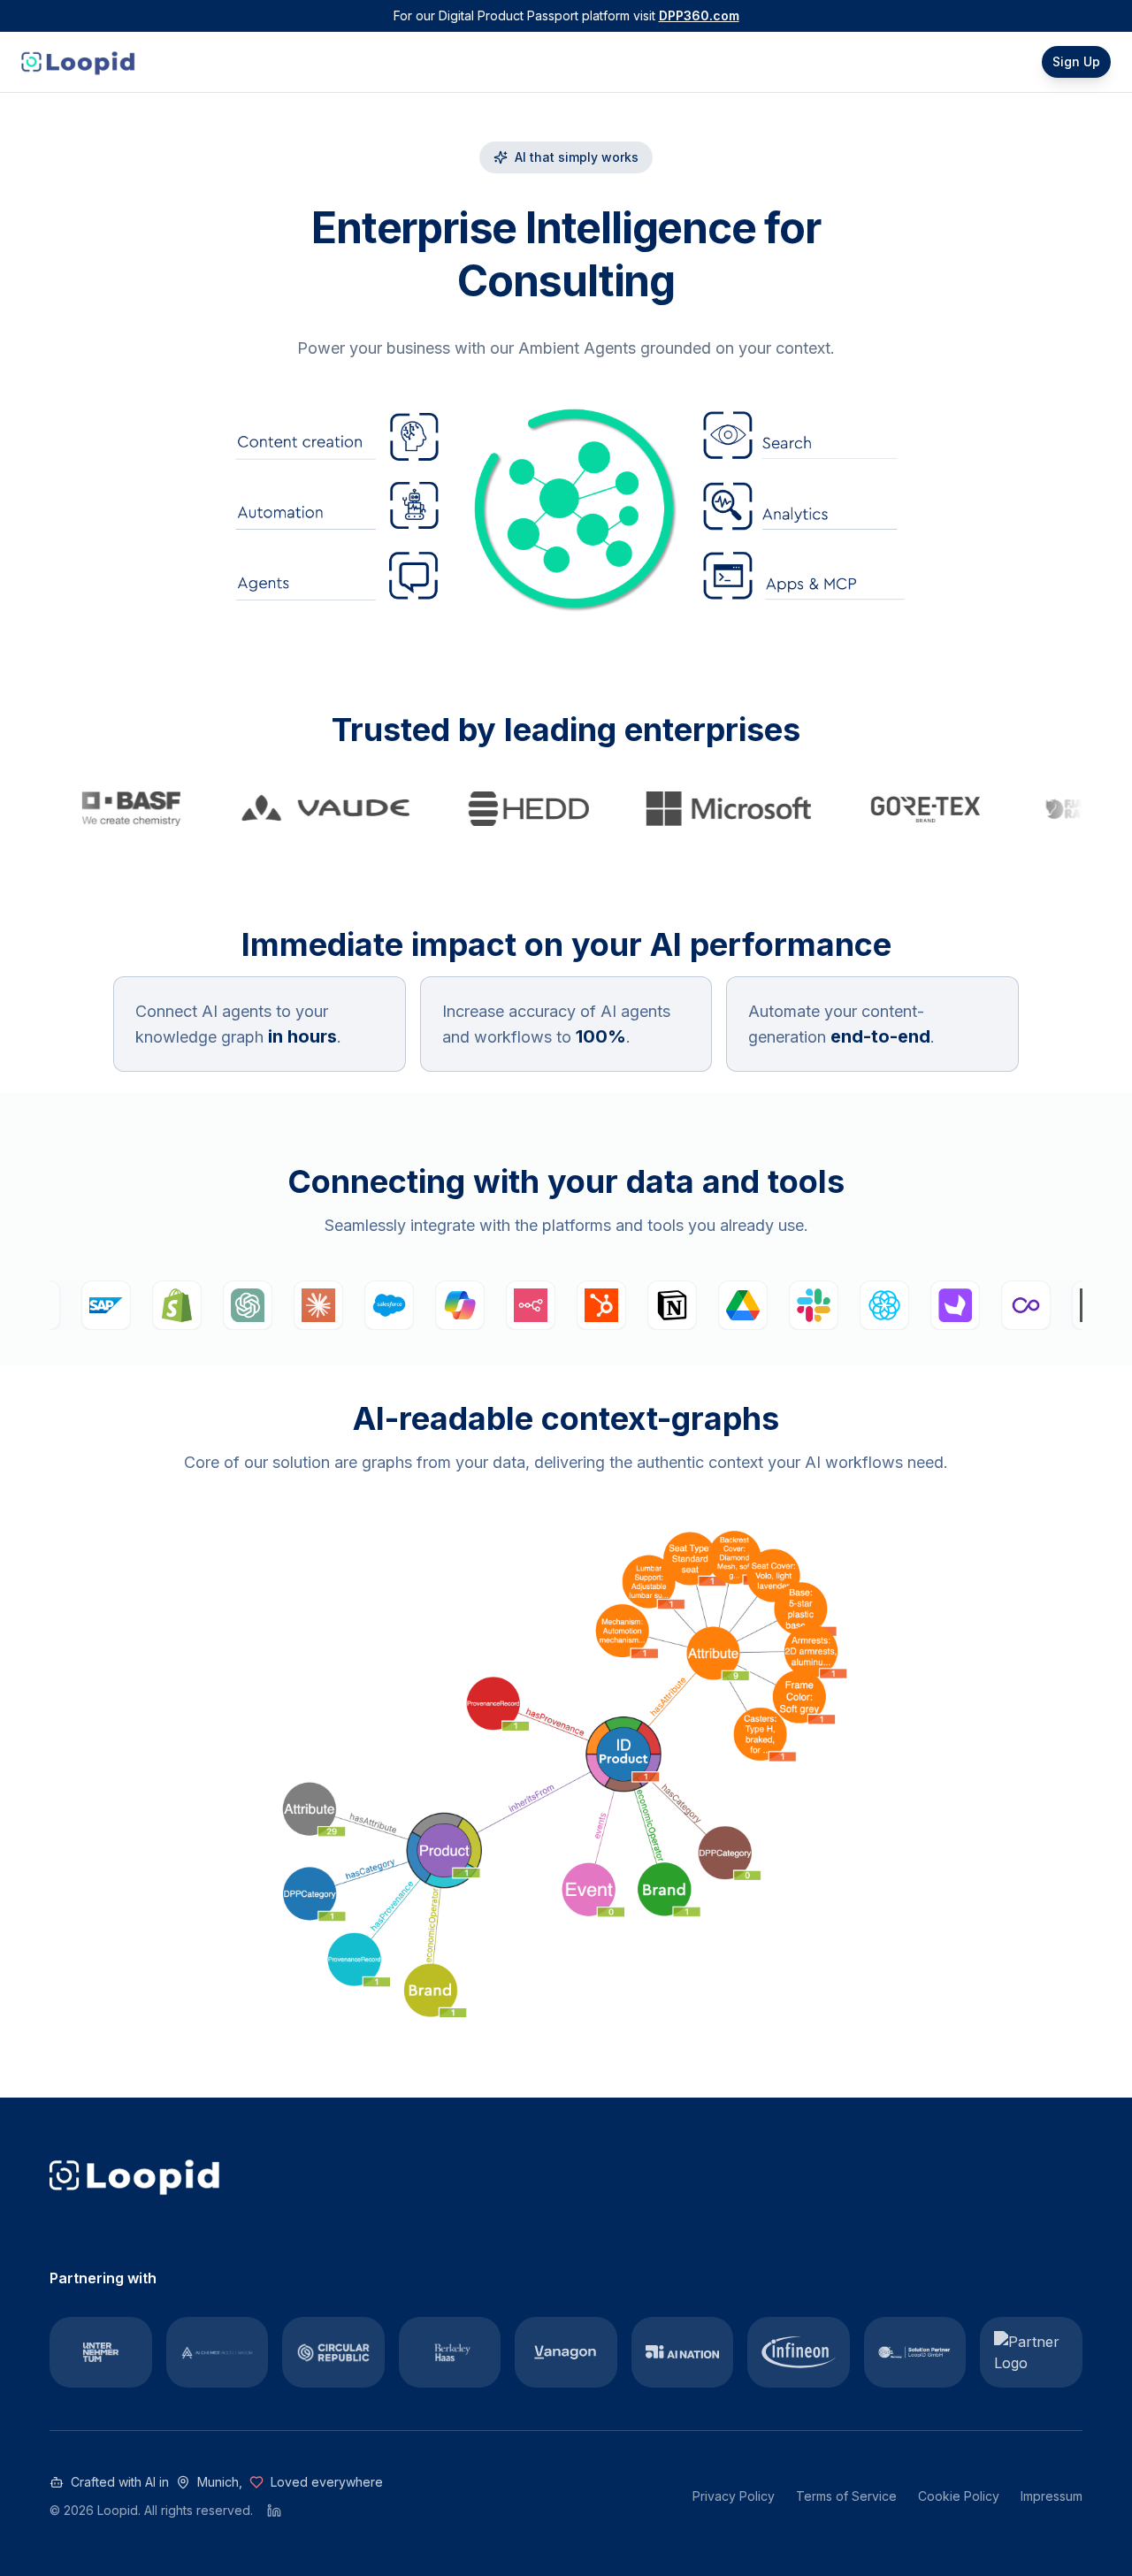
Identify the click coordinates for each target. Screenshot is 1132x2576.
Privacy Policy (734, 2496)
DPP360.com (699, 15)
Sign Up (1076, 61)
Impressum (1052, 2496)
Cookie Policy (959, 2496)
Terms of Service (846, 2496)
